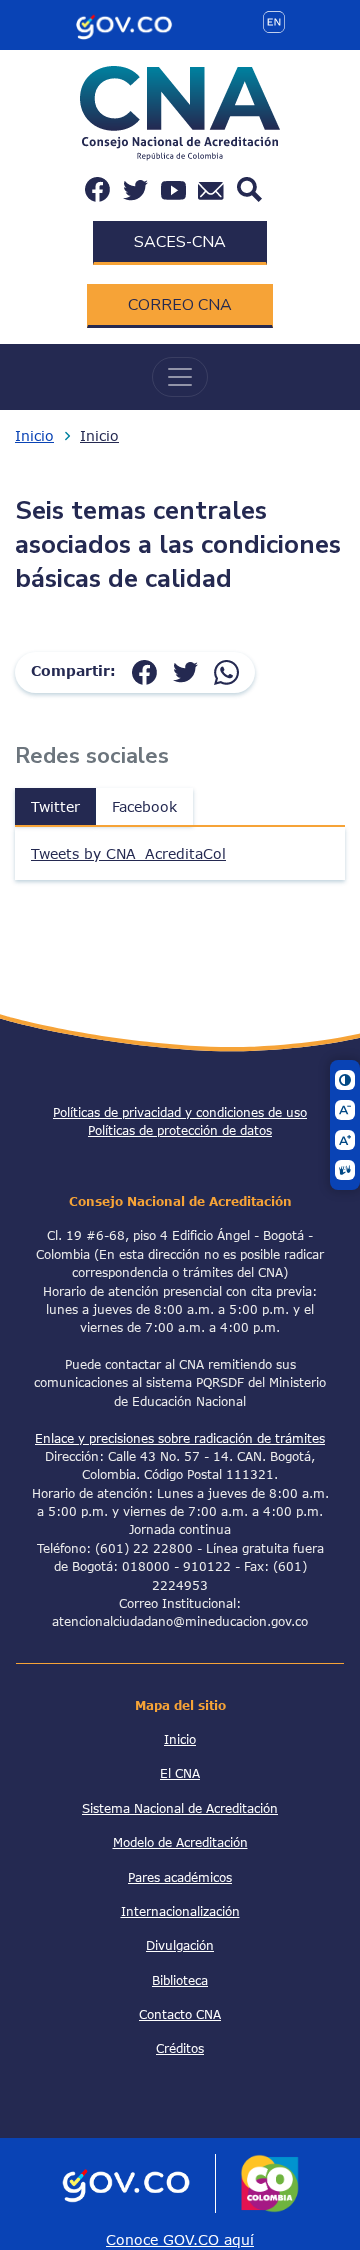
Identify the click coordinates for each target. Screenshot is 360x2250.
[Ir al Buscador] (249, 187)
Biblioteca (180, 1980)
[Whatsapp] (226, 670)
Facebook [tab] (144, 806)
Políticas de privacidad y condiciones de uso (180, 1112)
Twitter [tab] (55, 806)
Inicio (34, 435)
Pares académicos (180, 1877)
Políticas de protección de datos (180, 1130)
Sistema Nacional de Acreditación (180, 1808)
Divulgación (180, 1945)
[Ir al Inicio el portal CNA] (180, 111)
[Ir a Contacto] (211, 189)
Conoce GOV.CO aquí (180, 2239)
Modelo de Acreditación (180, 1842)
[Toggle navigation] (180, 377)
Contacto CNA (180, 2014)
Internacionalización (180, 1911)
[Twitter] (185, 670)
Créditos (180, 2048)
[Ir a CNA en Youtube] (173, 189)
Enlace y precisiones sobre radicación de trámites (180, 1438)
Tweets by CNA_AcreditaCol (128, 853)
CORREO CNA (180, 305)
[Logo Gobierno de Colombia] (124, 23)
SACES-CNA (180, 242)
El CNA (180, 1773)
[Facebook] (144, 670)
